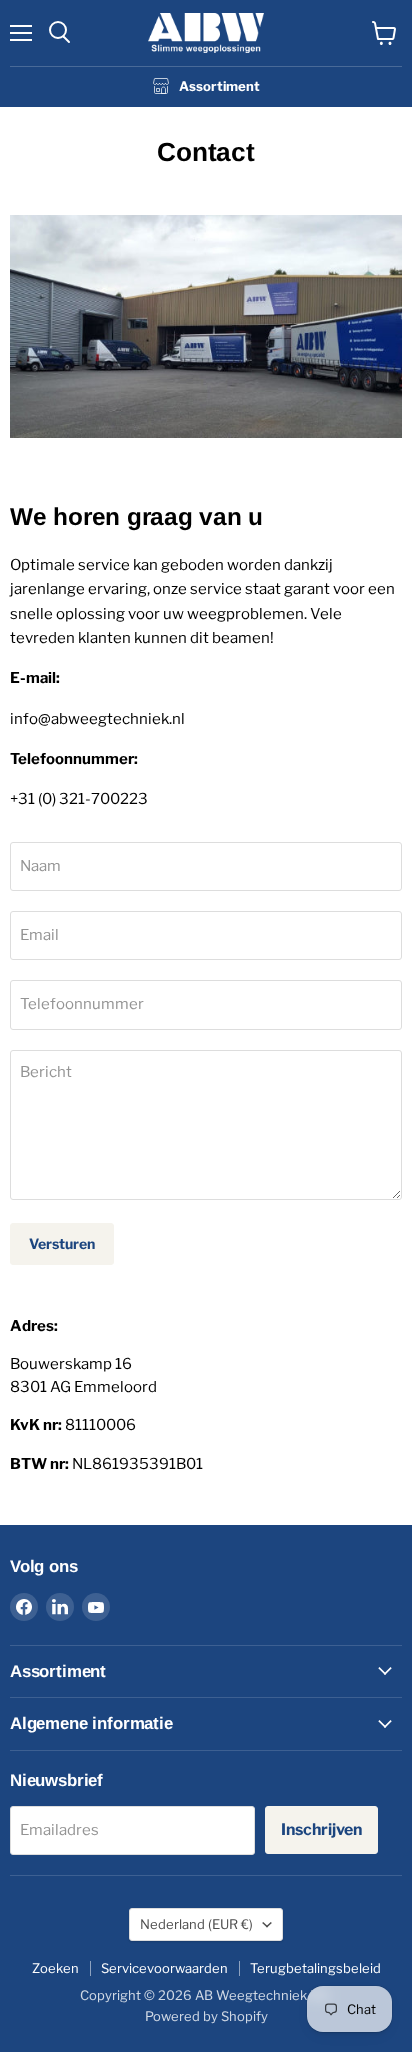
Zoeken (55, 1968)
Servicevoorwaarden (164, 1968)
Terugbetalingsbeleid (315, 1968)
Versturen (62, 1243)
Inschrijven (321, 1829)
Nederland (196, 1924)
